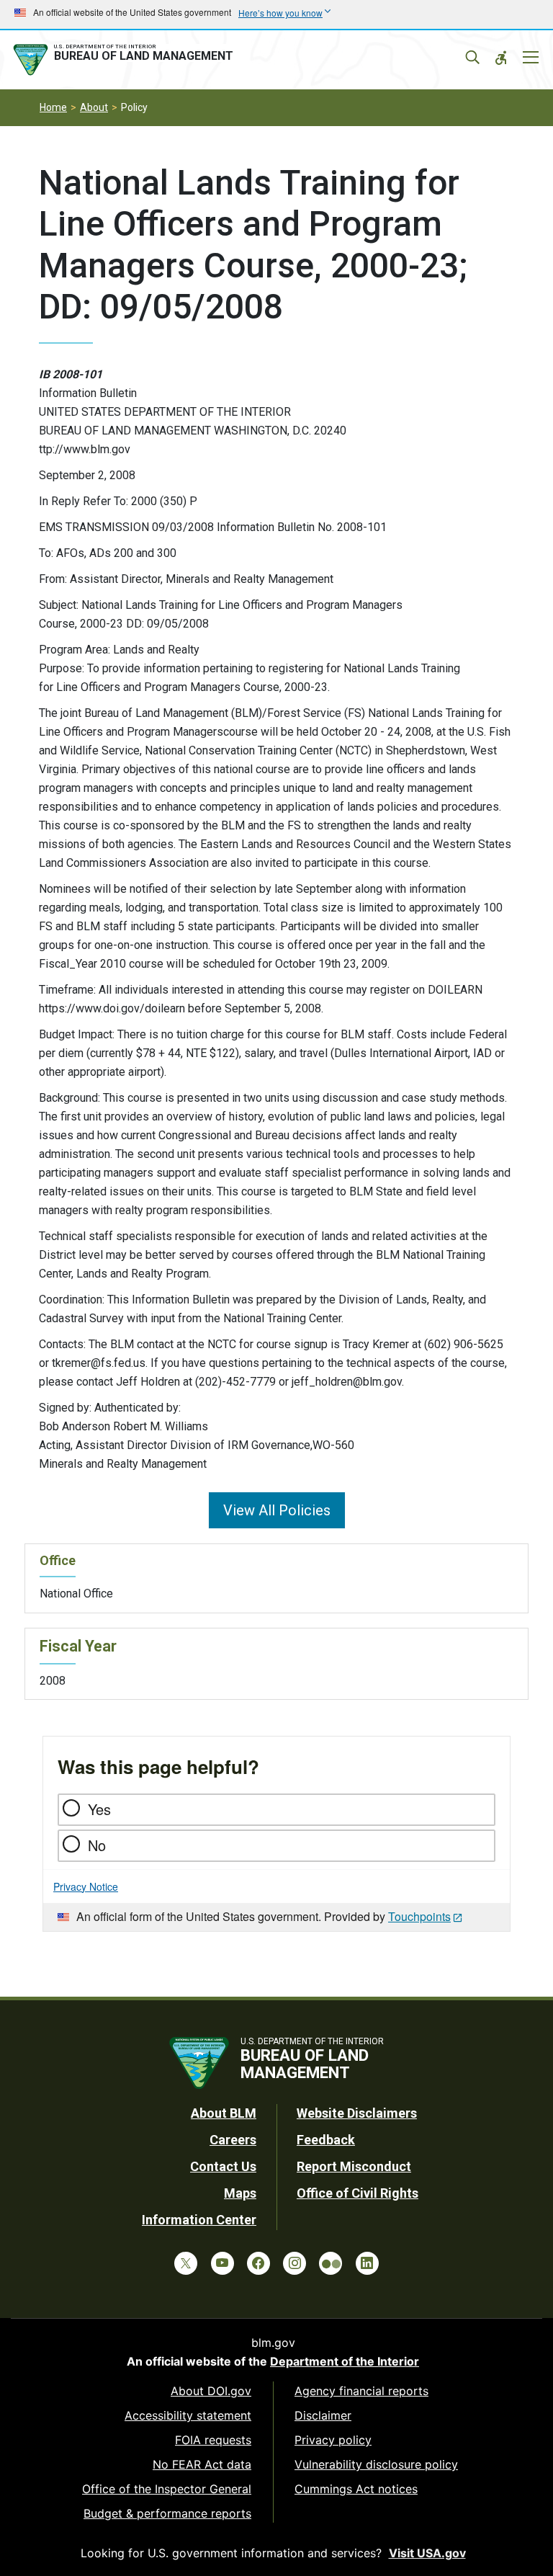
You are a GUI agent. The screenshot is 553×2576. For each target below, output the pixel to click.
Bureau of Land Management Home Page (126, 60)
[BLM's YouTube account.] (222, 2263)
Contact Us (223, 2166)
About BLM (224, 2113)
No (97, 1845)
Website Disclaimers (357, 2113)
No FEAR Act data (202, 2464)
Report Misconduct (354, 2166)
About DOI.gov (211, 2391)
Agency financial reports (361, 2391)
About (94, 107)
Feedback (326, 2140)
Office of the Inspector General (167, 2489)
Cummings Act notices (356, 2489)
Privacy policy (333, 2440)
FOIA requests (213, 2440)
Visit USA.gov (427, 2553)
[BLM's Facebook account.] (258, 2263)
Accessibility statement (188, 2415)
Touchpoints (419, 1916)
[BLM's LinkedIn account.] (367, 2263)
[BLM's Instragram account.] (295, 2263)
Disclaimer (323, 2415)
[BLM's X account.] (186, 2263)
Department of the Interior (345, 2361)
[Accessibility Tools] (501, 58)
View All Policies (277, 1510)
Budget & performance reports (167, 2513)
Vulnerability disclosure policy (376, 2464)
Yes (99, 1809)
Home (53, 107)
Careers (233, 2140)
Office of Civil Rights (358, 2193)
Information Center (199, 2220)
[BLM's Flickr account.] (331, 2263)
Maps (240, 2193)
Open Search (472, 58)
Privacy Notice (86, 1886)
